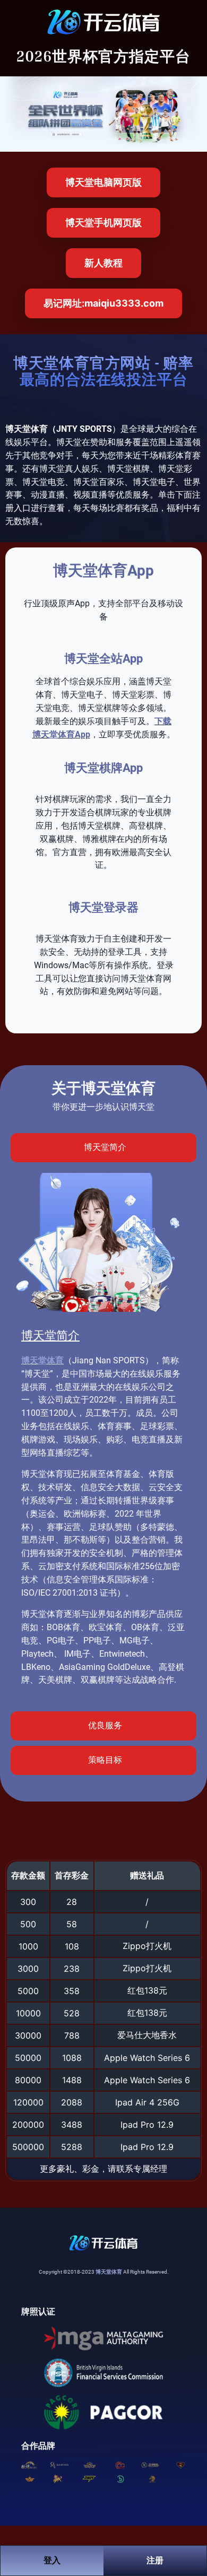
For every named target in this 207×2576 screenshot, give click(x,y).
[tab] (103, 1148)
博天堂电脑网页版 (103, 182)
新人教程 (103, 263)
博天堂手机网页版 (103, 223)
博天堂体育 (42, 1360)
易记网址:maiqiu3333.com (103, 303)
